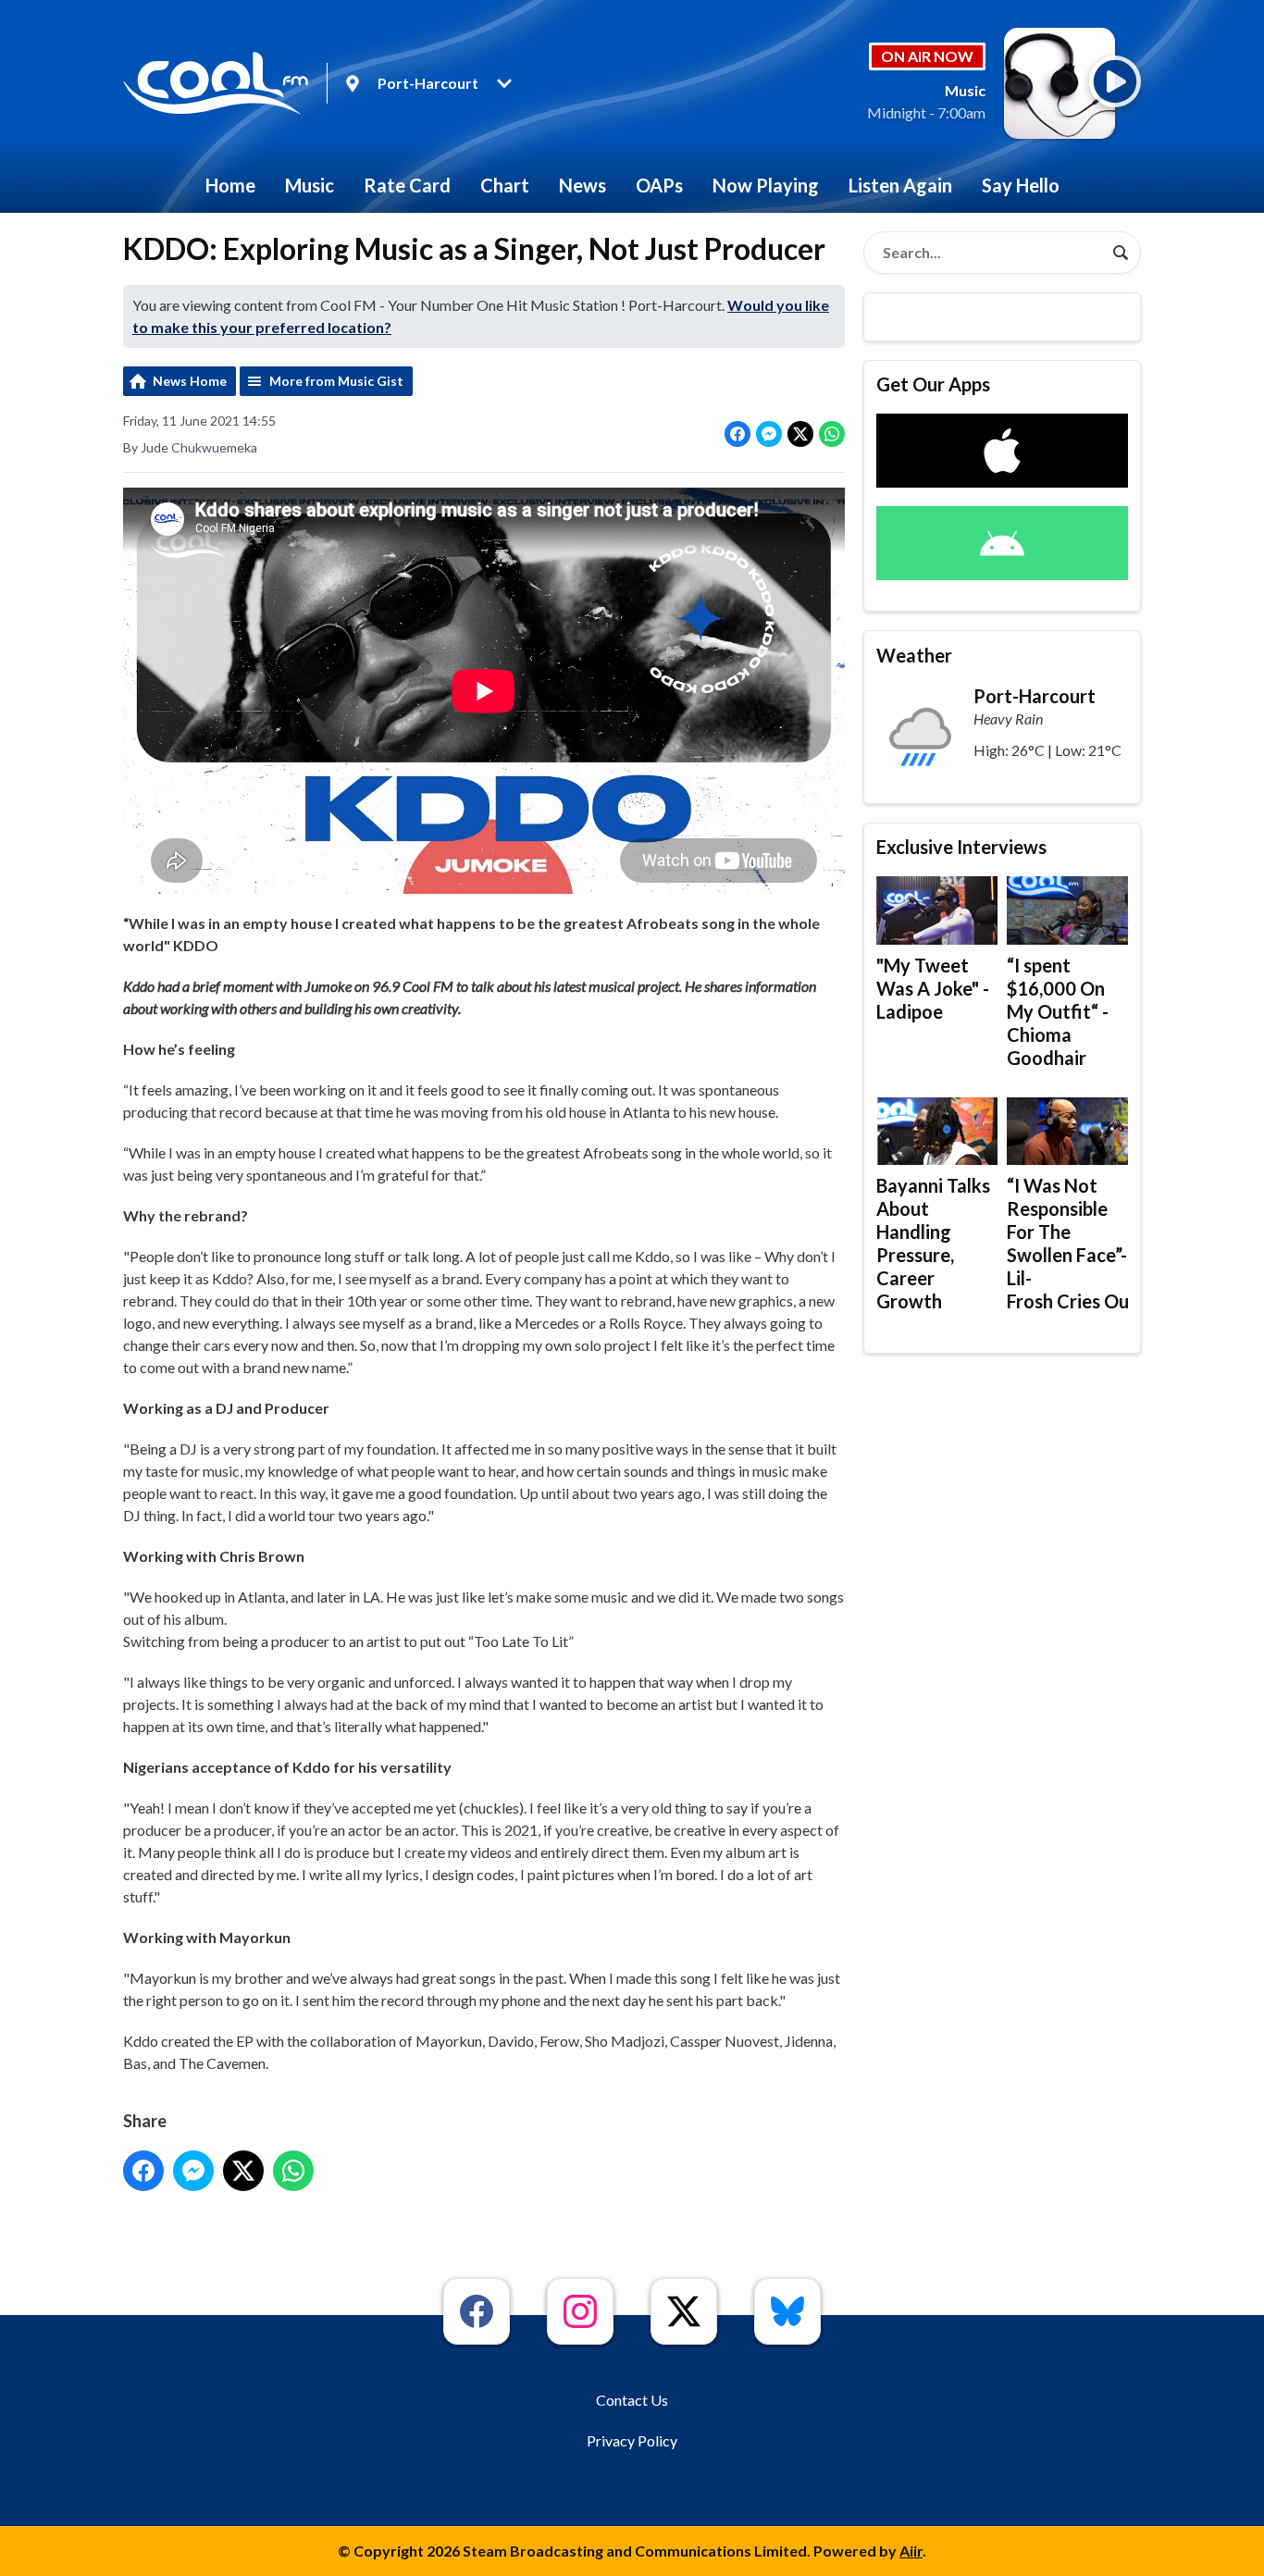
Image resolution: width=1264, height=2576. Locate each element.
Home (230, 185)
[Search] (1121, 253)
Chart (505, 185)
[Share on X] (800, 434)
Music (310, 185)
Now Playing (766, 185)
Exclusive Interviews (961, 847)
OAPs (659, 185)
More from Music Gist (336, 381)
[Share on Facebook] (737, 434)
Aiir (911, 2551)
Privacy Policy (632, 2440)
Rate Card (407, 185)
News (582, 185)
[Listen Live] (1115, 81)
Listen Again (900, 185)
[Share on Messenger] (769, 434)
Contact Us (632, 2400)
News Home (190, 381)
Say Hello (1021, 185)
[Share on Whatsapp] (832, 434)
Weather (914, 655)
